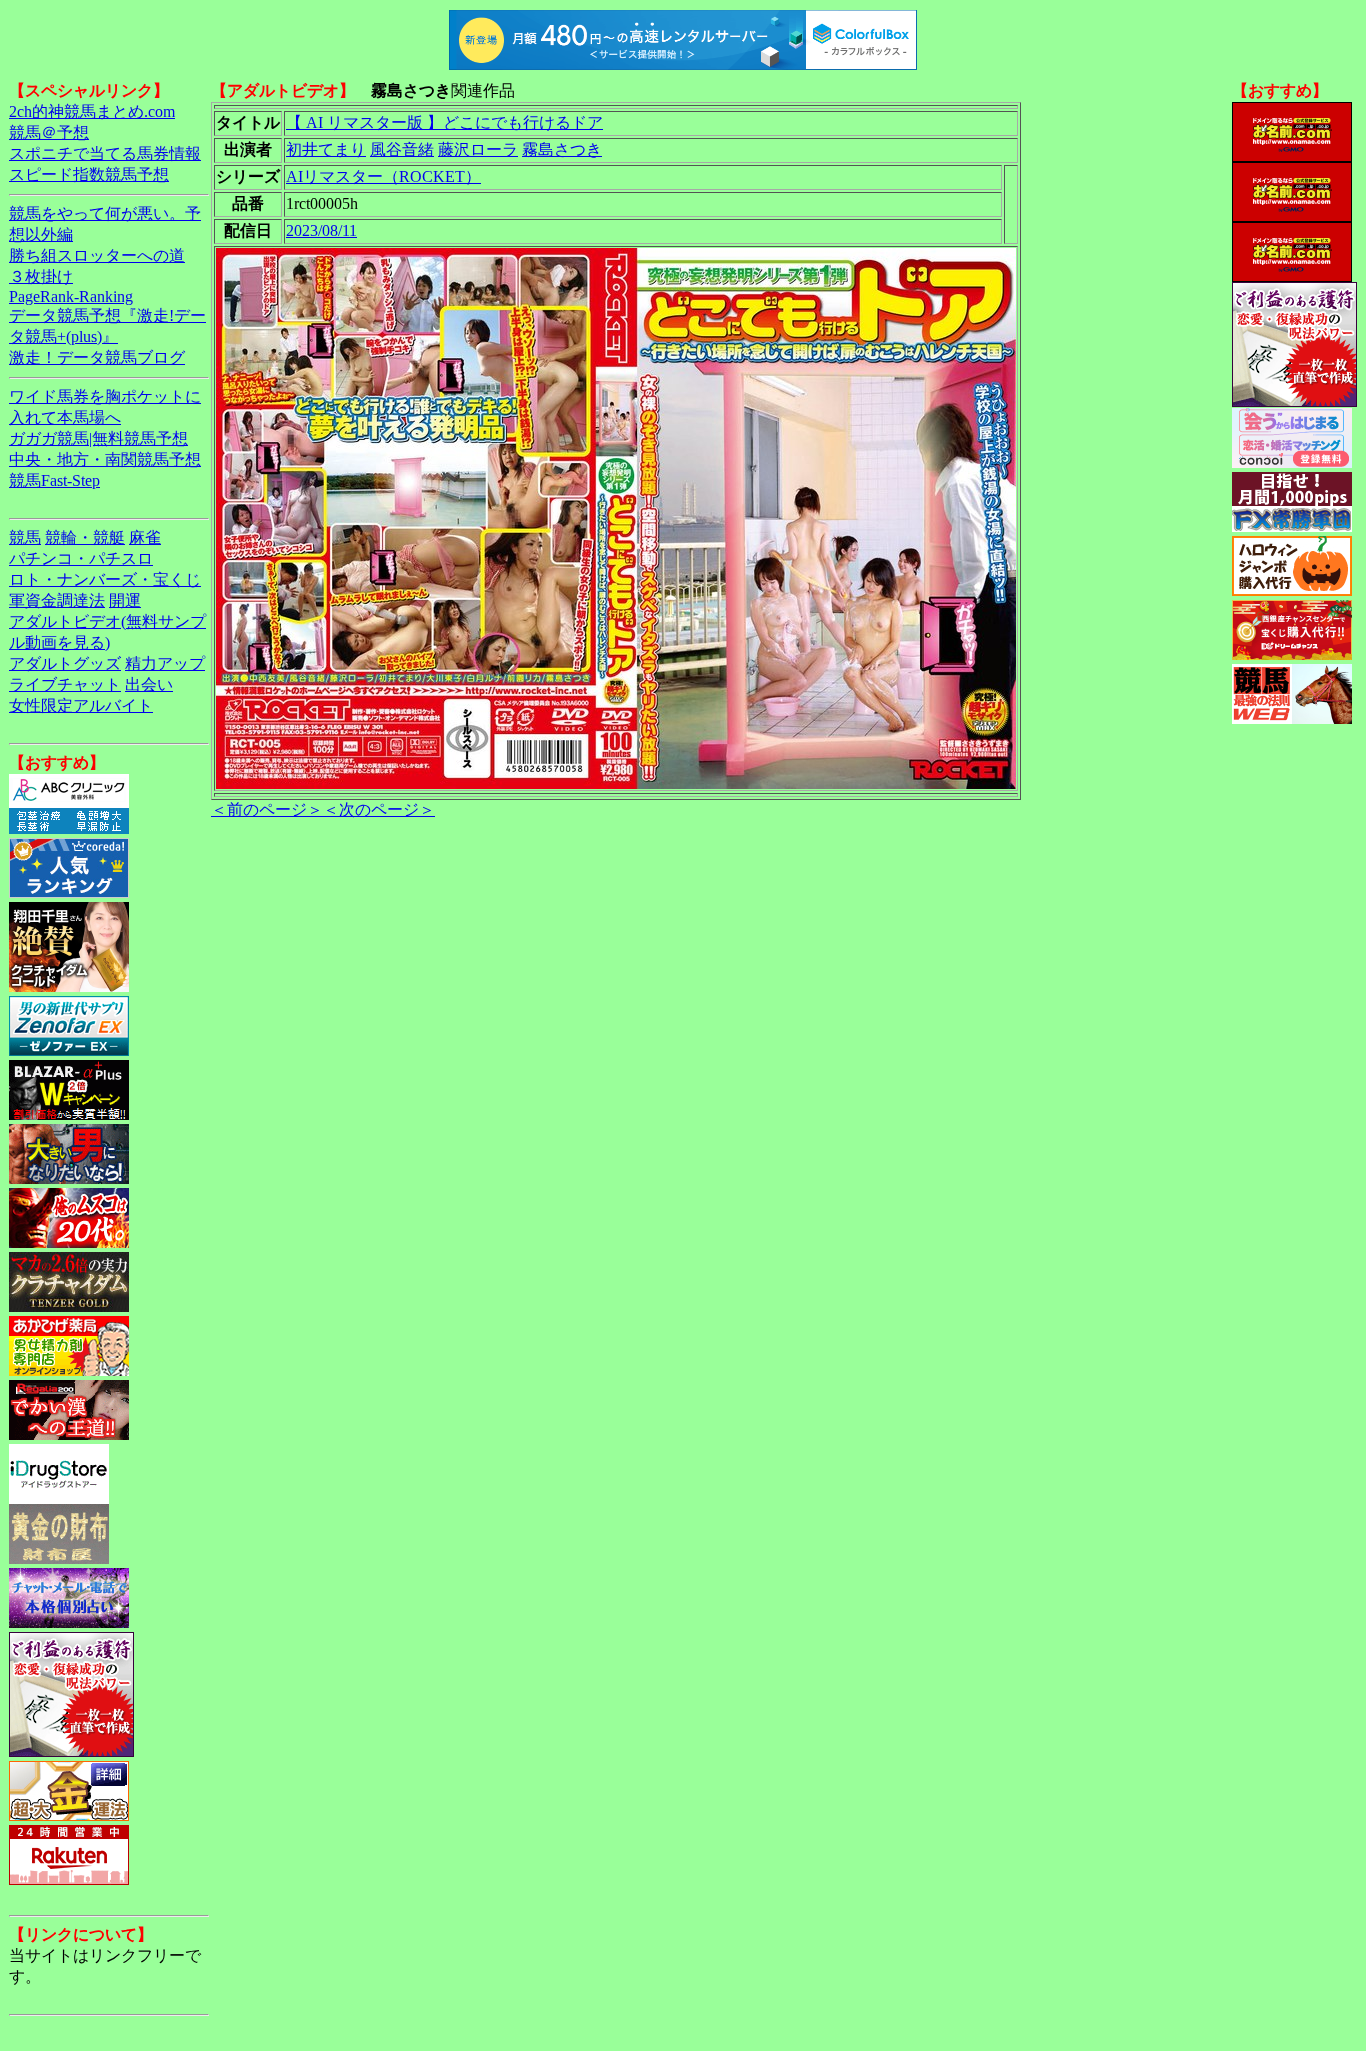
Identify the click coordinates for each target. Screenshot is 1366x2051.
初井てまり (326, 149)
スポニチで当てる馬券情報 (105, 153)
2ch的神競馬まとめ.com (92, 111)
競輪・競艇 (85, 537)
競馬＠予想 (49, 132)
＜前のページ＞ (267, 809)
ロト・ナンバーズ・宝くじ (105, 579)
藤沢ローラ (478, 149)
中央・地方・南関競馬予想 (105, 459)
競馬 (25, 537)
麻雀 (145, 537)
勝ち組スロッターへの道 (97, 255)
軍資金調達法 (57, 600)
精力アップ (165, 663)
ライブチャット (65, 684)
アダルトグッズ (65, 663)
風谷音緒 (402, 149)
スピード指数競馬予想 (89, 174)
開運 (125, 600)
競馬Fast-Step (54, 480)
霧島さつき (562, 149)
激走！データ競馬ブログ (97, 357)
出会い (149, 684)
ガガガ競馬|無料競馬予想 (98, 438)
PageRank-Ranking (71, 296)
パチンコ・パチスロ (81, 558)
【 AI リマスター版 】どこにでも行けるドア (444, 122)
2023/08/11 (321, 230)
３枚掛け (41, 276)
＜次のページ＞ (379, 809)
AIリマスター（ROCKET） (383, 176)
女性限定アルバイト (81, 705)
